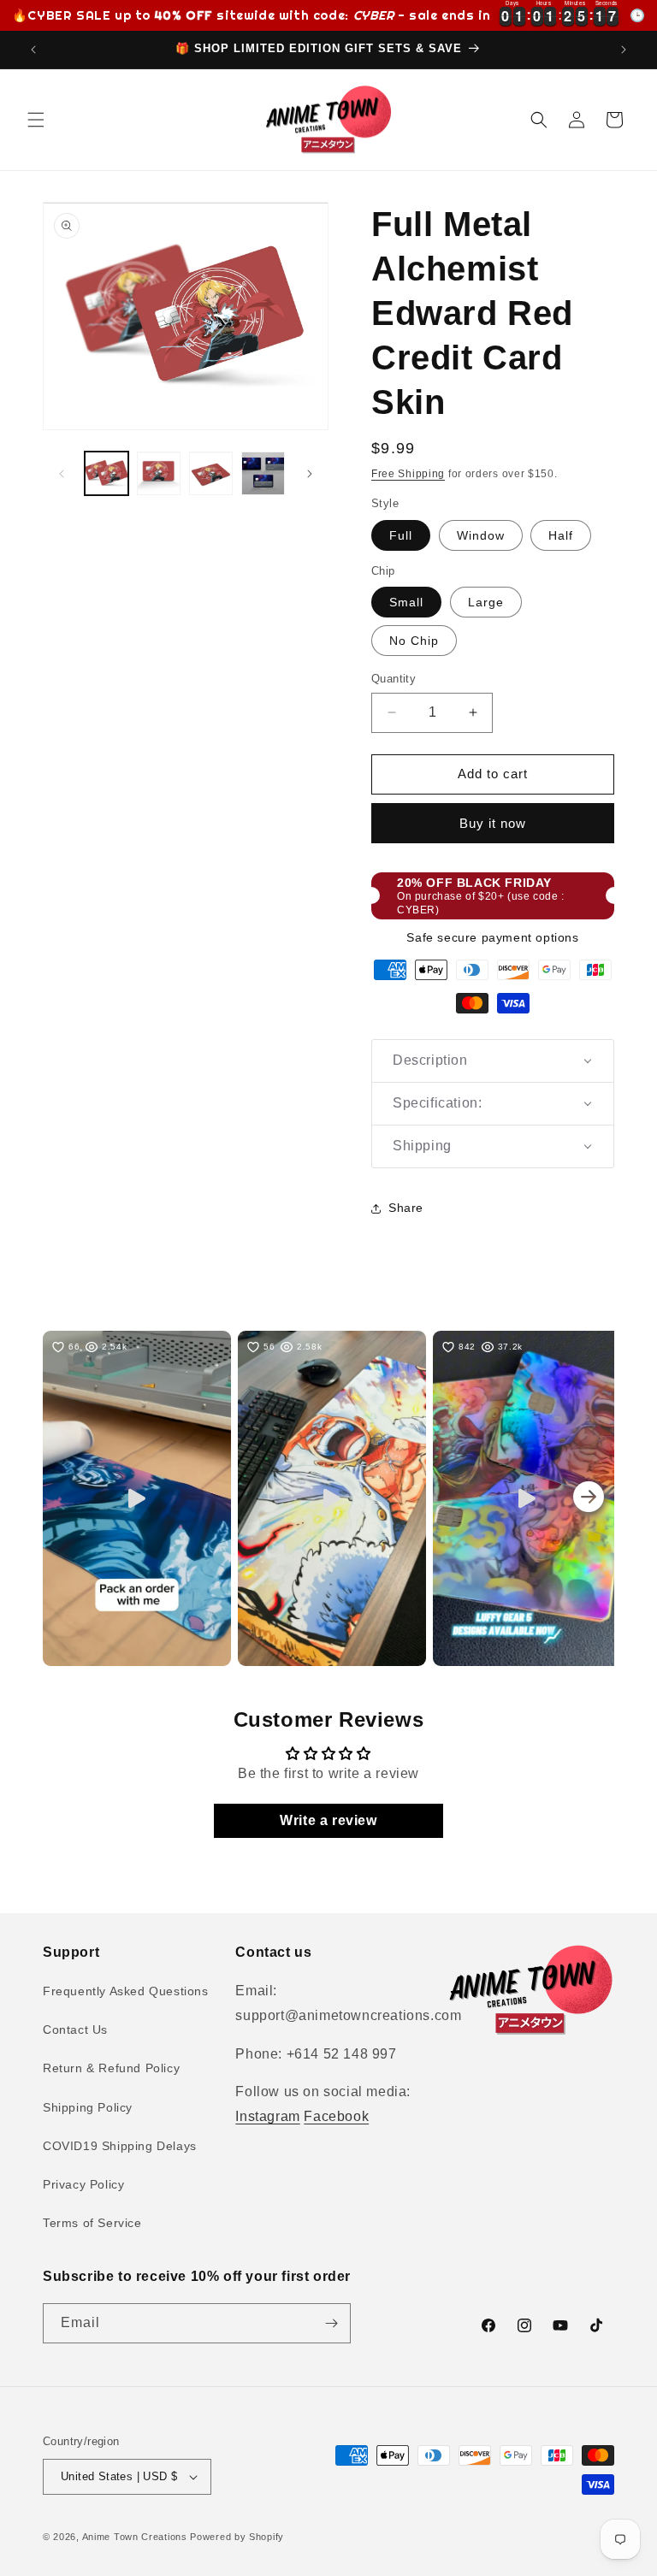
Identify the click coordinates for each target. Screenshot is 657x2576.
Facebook (336, 2116)
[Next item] (589, 1498)
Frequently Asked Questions (126, 1991)
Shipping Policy (88, 2107)
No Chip (414, 641)
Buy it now (493, 823)
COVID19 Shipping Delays (120, 2146)
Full (401, 535)
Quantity (394, 679)
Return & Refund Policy (111, 2068)
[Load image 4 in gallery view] (263, 473)
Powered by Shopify (237, 2537)
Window (481, 535)
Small (406, 602)
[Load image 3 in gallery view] (211, 473)
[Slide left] (62, 474)
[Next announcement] (624, 50)
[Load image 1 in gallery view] (107, 473)
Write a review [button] (328, 1820)
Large (486, 602)
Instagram (267, 2116)
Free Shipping (408, 474)
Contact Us (75, 2029)
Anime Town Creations (135, 2537)
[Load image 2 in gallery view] (159, 473)
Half (561, 535)
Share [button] (406, 1208)
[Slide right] (310, 474)
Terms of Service (92, 2223)
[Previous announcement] (33, 50)
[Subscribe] (331, 2323)
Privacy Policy (83, 2184)
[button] (36, 120)
